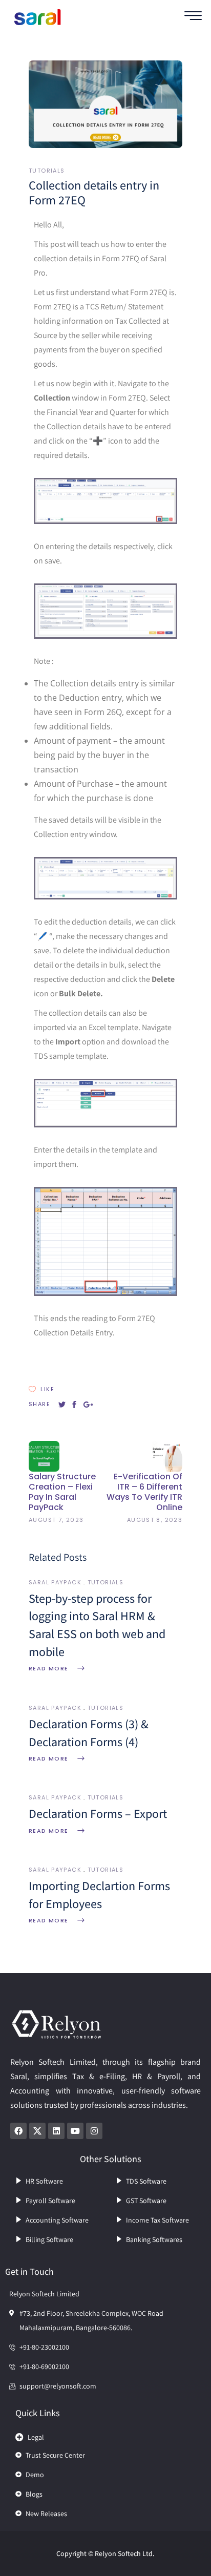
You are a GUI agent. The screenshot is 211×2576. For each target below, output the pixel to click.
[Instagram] (94, 2131)
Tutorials (47, 171)
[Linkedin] (56, 2131)
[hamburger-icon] (193, 17)
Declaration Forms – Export (98, 1813)
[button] (105, 2435)
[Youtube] (75, 2131)
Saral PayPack (55, 1582)
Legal (36, 2437)
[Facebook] (18, 2131)
